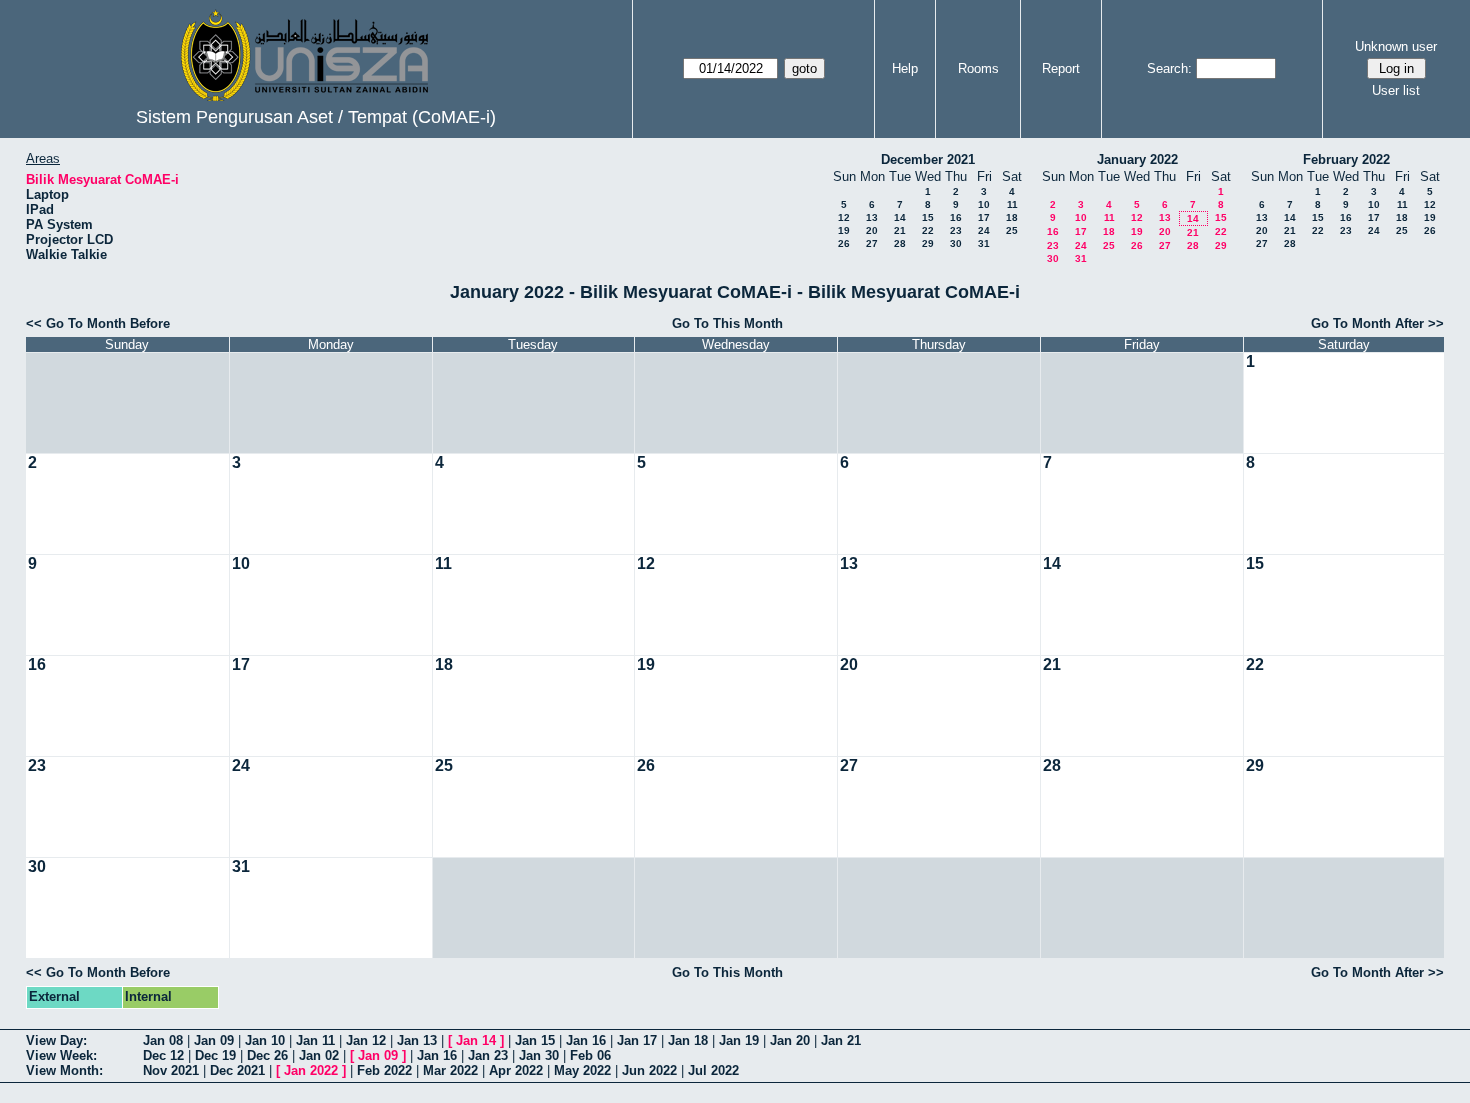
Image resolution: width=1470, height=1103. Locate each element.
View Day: (56, 1040)
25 (1012, 230)
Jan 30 (539, 1055)
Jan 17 (637, 1040)
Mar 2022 (450, 1070)
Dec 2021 (237, 1070)
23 (956, 230)
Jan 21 (841, 1040)
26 (844, 243)
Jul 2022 (713, 1070)
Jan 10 (265, 1040)
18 (1012, 217)
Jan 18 (688, 1040)
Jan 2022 (311, 1070)
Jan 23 (488, 1055)
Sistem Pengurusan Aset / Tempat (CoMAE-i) (316, 117)
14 (900, 217)
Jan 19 (739, 1040)
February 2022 (1346, 159)
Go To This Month (727, 323)
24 (984, 230)
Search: (1169, 68)
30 (956, 243)
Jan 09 (214, 1040)
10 (984, 204)
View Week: (61, 1055)
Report (1061, 68)
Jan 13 (417, 1040)
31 (984, 243)
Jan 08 (163, 1040)
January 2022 (1137, 159)
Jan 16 (586, 1040)
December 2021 (928, 159)
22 (928, 230)
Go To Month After (1367, 323)
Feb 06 (590, 1055)
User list (1396, 90)
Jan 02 (319, 1055)
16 (956, 217)
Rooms (978, 68)
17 (984, 217)
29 (928, 243)
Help (905, 68)
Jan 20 (790, 1040)
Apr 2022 (516, 1070)
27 (872, 243)
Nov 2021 (171, 1070)
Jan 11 (315, 1040)
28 (900, 243)
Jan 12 (366, 1040)
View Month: (64, 1070)
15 (928, 217)
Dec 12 (163, 1055)
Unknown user (1396, 46)
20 (872, 230)
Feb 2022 (384, 1070)
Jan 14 (476, 1040)
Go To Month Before (108, 323)
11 (1012, 204)
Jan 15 (535, 1040)
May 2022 (582, 1070)
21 (900, 230)
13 (872, 217)
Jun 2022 (649, 1070)
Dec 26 (267, 1055)
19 (844, 230)
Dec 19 (215, 1055)
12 (844, 217)
